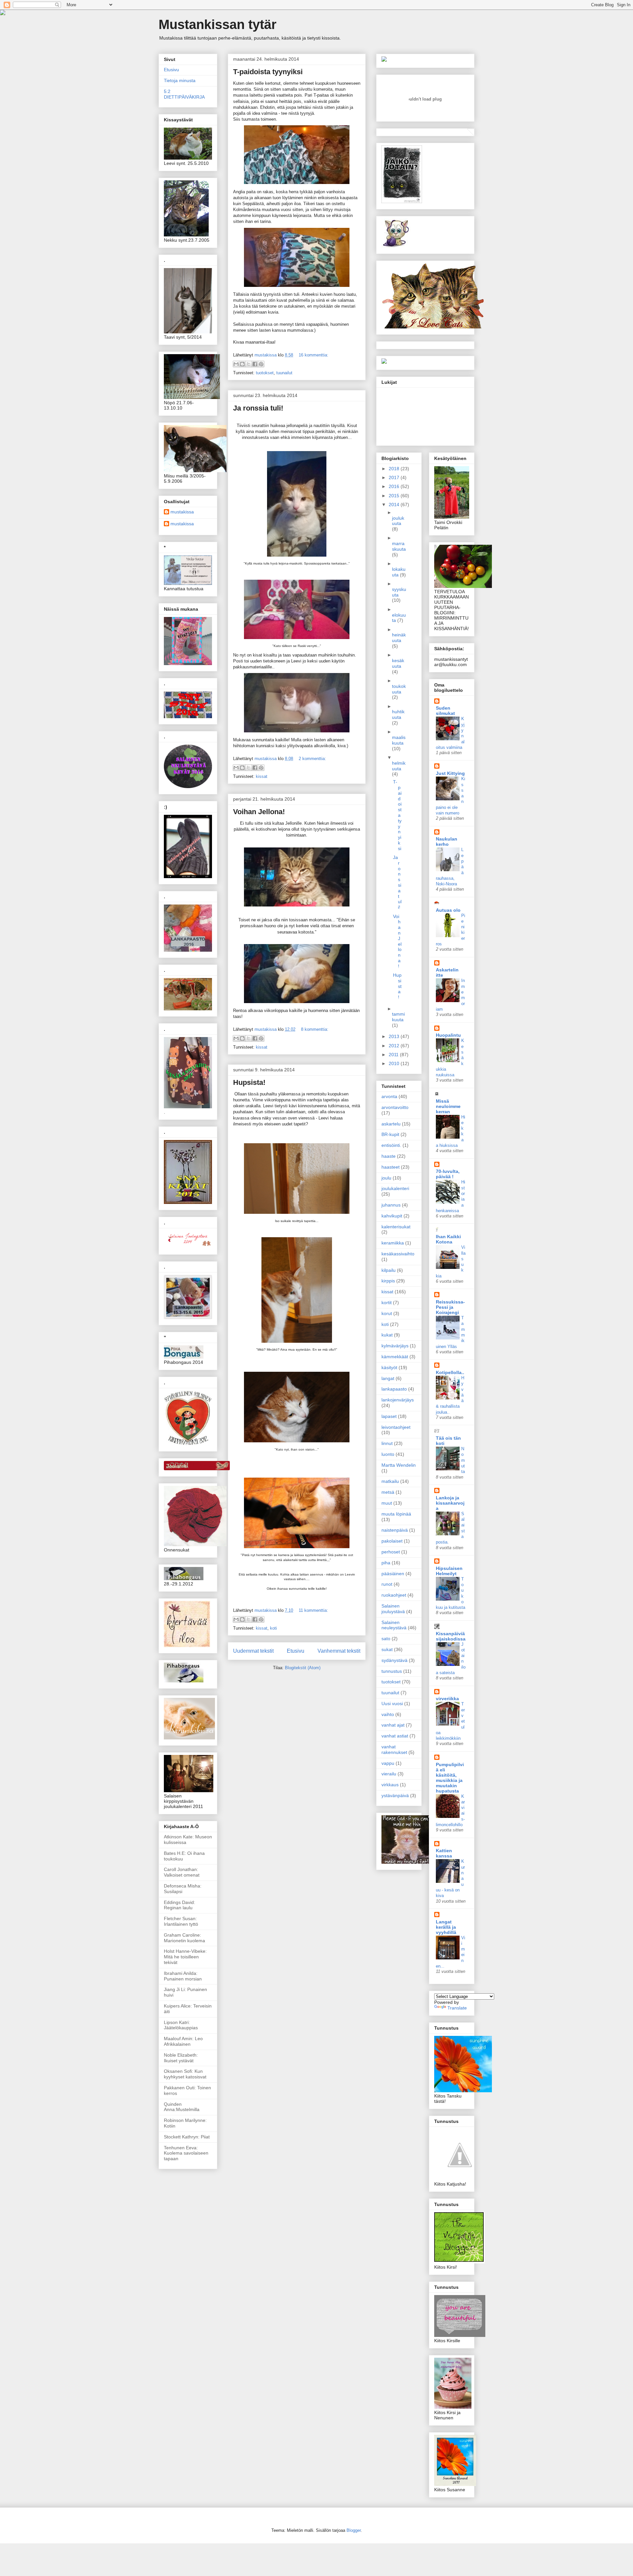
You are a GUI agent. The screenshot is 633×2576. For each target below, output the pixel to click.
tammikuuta (398, 1017)
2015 (395, 496)
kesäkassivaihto (398, 1254)
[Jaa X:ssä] (249, 364)
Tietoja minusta (180, 80)
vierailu (389, 1774)
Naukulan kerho (447, 842)
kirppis (388, 1281)
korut (387, 1313)
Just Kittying (450, 773)
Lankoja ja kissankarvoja (450, 1503)
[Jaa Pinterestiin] (261, 364)
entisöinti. (391, 1145)
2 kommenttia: (312, 759)
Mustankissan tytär (218, 24)
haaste (389, 1156)
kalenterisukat (396, 1227)
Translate (457, 2008)
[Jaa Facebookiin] (255, 364)
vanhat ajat (393, 1725)
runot (387, 1584)
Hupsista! (249, 1082)
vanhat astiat (395, 1736)
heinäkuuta (399, 638)
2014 (395, 505)
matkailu (390, 1481)
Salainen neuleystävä (394, 1625)
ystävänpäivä (395, 1795)
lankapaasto (394, 1389)
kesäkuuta (398, 663)
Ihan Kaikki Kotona (448, 1239)
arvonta (389, 1096)
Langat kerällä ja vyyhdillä (446, 1927)
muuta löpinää (396, 1514)
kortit (387, 1303)
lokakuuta (399, 572)
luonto (388, 1454)
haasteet (391, 1167)
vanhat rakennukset (394, 1749)
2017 (395, 477)
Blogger (354, 2530)
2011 (394, 1055)
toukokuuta (399, 689)
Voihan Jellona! (259, 812)
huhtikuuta (398, 714)
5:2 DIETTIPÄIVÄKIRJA (184, 94)
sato (386, 1639)
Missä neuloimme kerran (448, 1106)
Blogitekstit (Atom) (303, 1668)
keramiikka (393, 1243)
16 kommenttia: (314, 355)
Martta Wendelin (399, 1465)
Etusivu (296, 1651)
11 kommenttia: (313, 1610)
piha (386, 1563)
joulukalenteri (395, 1188)
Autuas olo (448, 910)
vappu (388, 1763)
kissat (262, 776)
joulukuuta (398, 521)
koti (273, 1628)
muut (387, 1503)
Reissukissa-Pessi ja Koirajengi (450, 1307)
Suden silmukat (445, 711)
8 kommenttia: (315, 1029)
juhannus (391, 1205)
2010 (395, 1063)
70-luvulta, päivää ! (448, 1174)
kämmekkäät (395, 1357)
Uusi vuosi (392, 1703)
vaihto (388, 1714)
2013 (395, 1036)
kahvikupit (392, 1216)
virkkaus (390, 1785)
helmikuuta (399, 766)
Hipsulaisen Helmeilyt (449, 1571)
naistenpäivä (395, 1530)
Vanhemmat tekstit (339, 1651)
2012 (395, 1046)
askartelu (391, 1124)
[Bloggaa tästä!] (242, 364)
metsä (388, 1492)
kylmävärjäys (395, 1346)
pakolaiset (392, 1541)
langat (388, 1378)
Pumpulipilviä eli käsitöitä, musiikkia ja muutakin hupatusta (450, 1778)
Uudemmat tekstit (253, 1651)
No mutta (463, 1460)
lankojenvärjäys (398, 1400)
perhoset (391, 1552)
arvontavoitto (395, 1107)
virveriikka (447, 1699)
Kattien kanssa (444, 1853)
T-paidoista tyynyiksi (268, 72)
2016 (395, 486)
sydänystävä (394, 1660)
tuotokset (265, 373)
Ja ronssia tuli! (258, 408)
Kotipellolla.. (450, 1372)
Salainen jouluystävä (393, 1609)
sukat (387, 1649)
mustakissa (182, 512)
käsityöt (389, 1367)
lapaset (389, 1416)
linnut (387, 1443)
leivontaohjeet (396, 1427)
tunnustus (392, 1671)
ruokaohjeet (394, 1595)
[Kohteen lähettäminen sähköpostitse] (236, 364)
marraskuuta (399, 546)
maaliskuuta (399, 740)
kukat (387, 1335)
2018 (395, 469)
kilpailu (389, 1270)
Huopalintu (448, 1035)
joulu (386, 1178)
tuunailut (284, 373)
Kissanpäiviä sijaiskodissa (451, 1636)
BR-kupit (390, 1134)
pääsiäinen (393, 1574)
